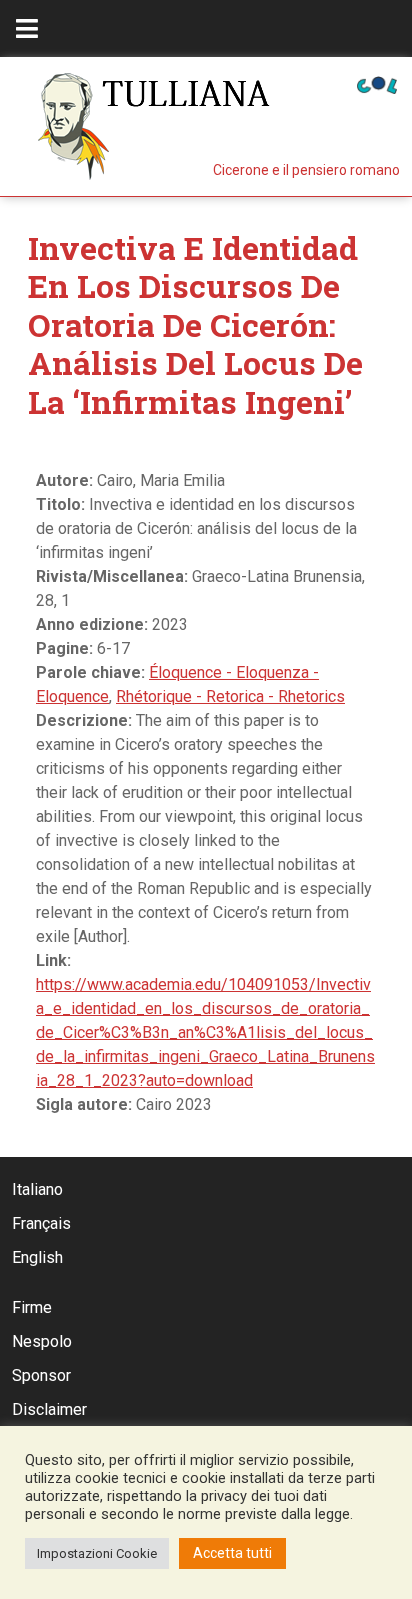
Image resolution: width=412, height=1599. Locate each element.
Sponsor (41, 1375)
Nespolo (42, 1341)
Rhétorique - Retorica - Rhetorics (230, 696)
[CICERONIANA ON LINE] (377, 83)
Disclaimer (49, 1409)
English (37, 1257)
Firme (32, 1307)
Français (41, 1223)
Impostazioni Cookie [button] (97, 1553)
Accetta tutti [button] (232, 1553)
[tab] (27, 28)
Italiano (37, 1189)
